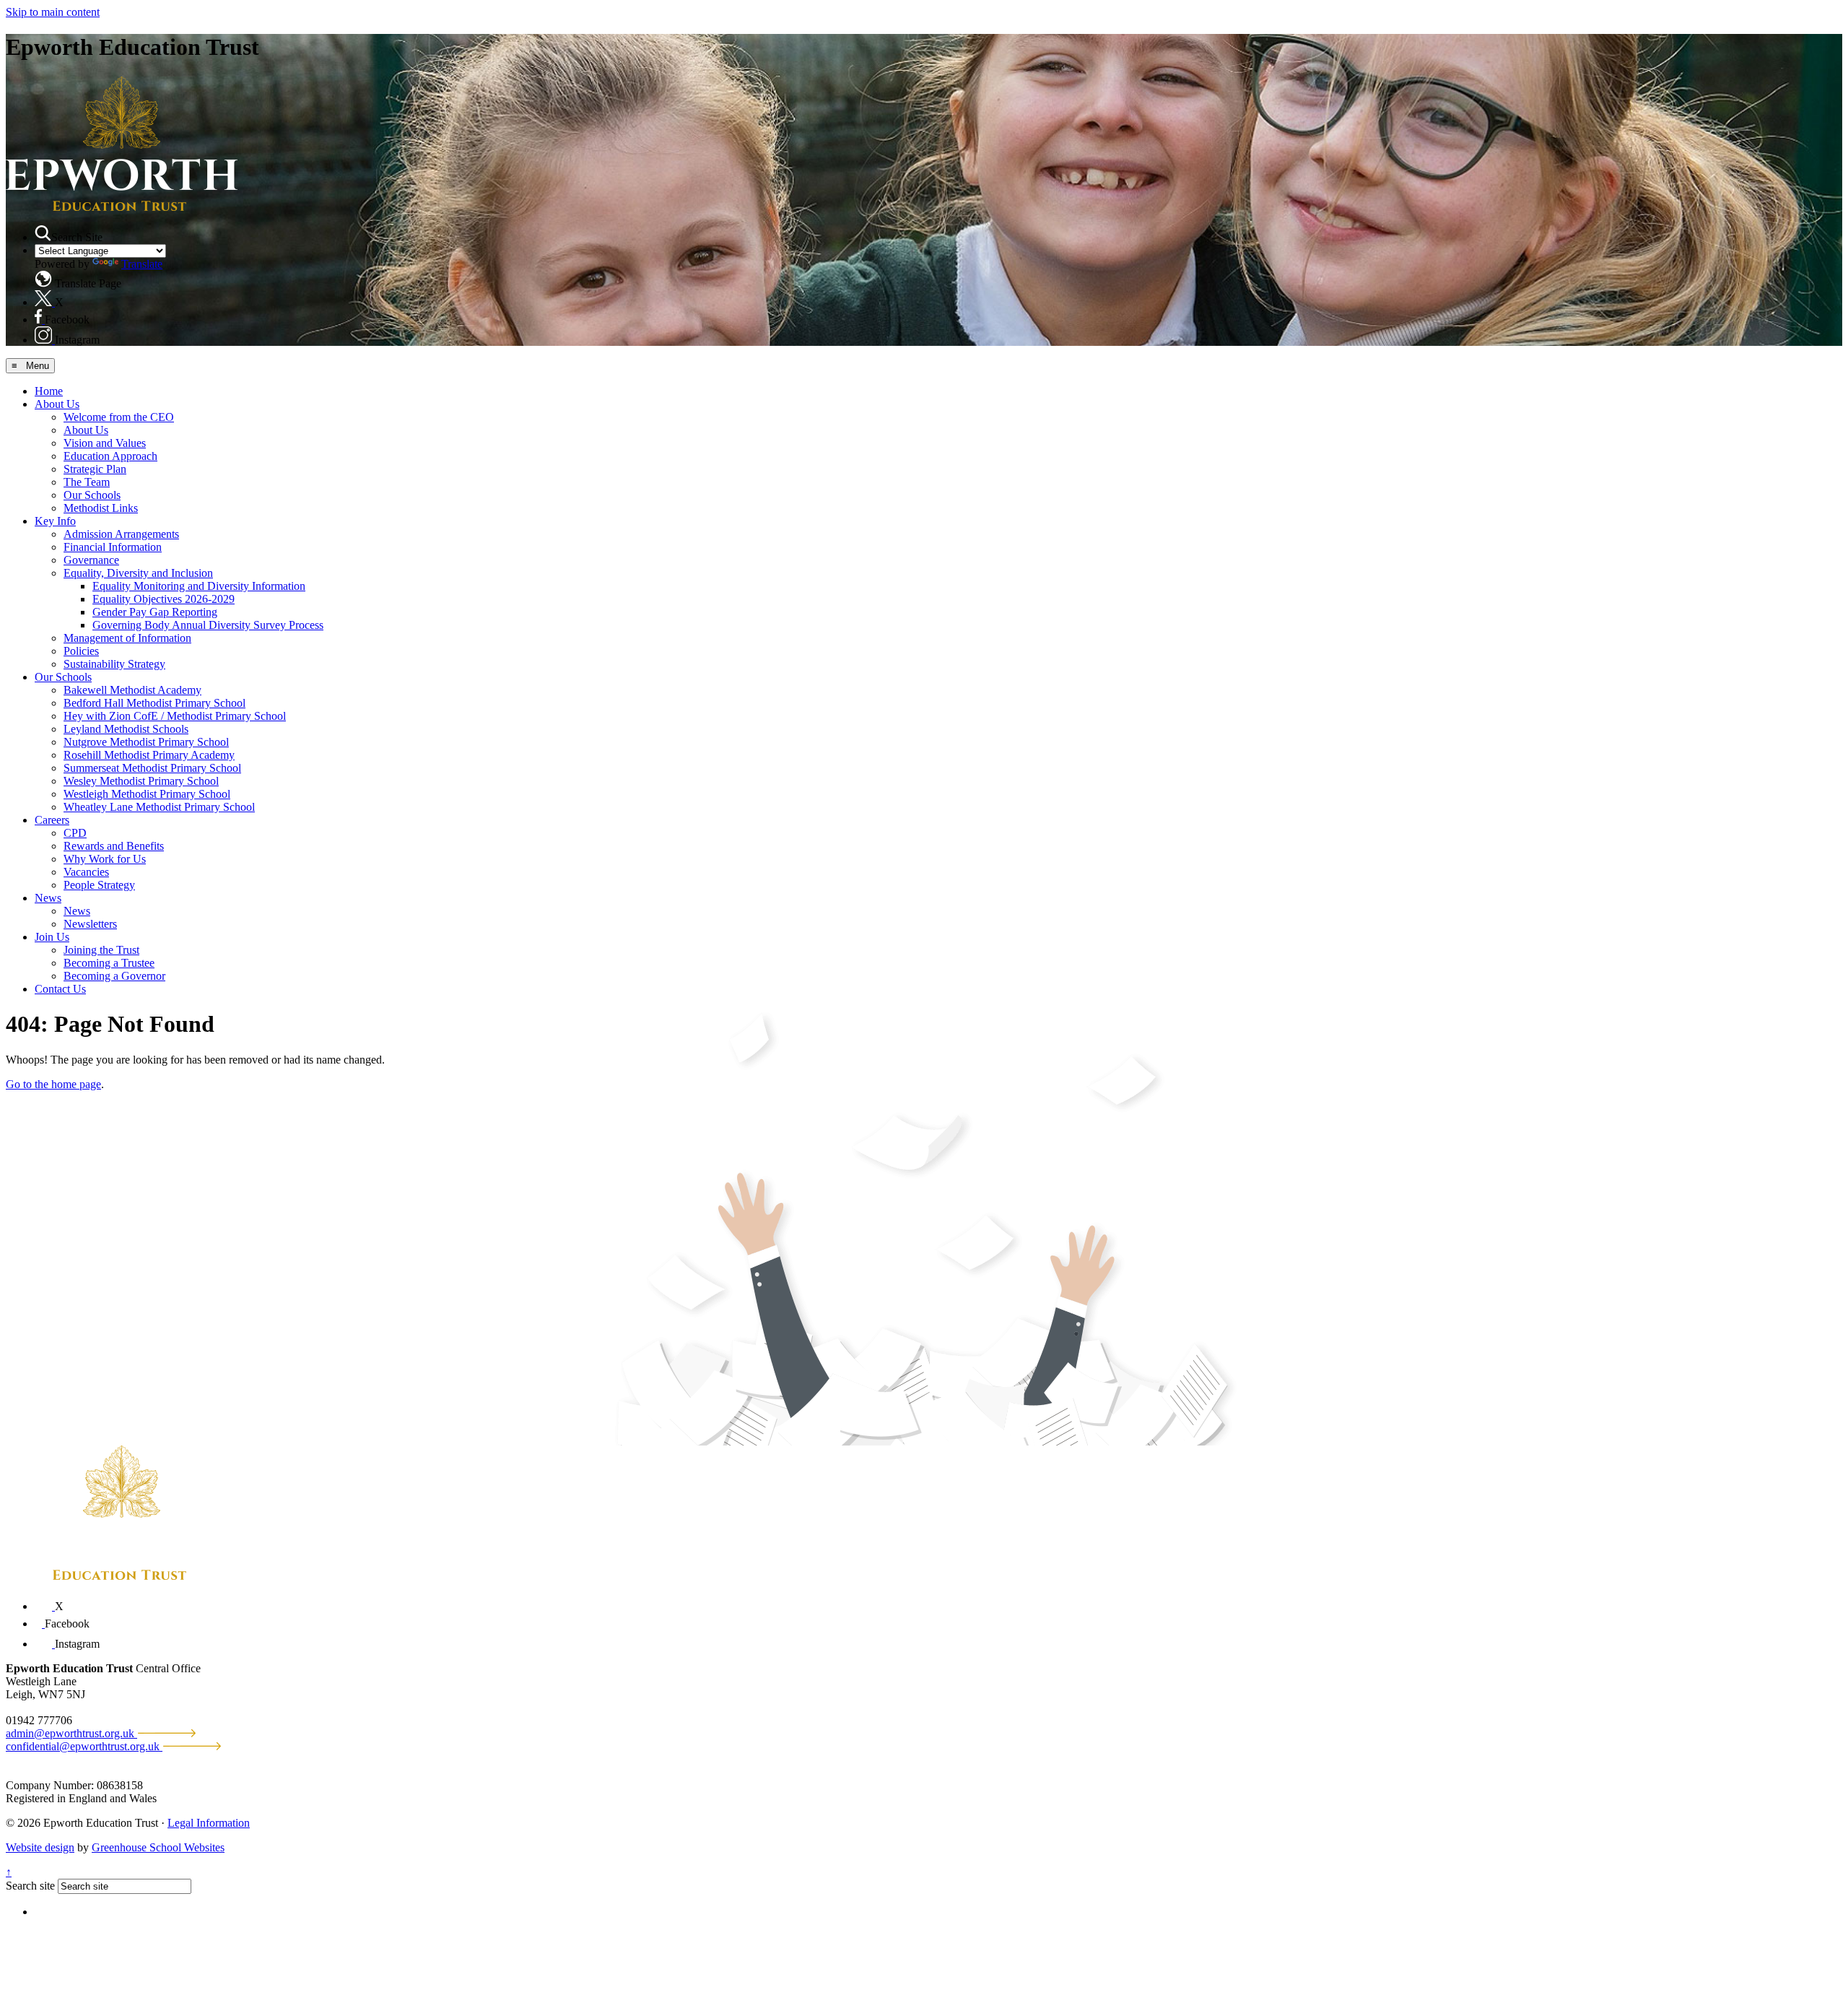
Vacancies (86, 872)
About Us (57, 404)
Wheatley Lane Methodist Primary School (159, 807)
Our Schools (92, 495)
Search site (30, 1886)
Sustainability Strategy (114, 664)
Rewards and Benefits (114, 846)
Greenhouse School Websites (158, 1847)
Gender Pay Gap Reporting (155, 612)
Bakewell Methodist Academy (132, 690)
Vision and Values (105, 443)
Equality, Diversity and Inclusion (138, 573)
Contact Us (60, 989)
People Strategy (99, 885)
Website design (40, 1847)
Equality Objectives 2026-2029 (164, 599)
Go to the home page (53, 1084)
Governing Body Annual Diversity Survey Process (208, 625)
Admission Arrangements (121, 534)
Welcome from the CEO (119, 417)
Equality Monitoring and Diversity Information (199, 586)
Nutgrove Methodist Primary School (146, 742)
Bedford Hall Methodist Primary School (154, 703)
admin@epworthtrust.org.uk (71, 1733)
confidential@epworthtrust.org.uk (84, 1746)
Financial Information (113, 547)
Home (49, 391)
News (48, 898)
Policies (81, 651)
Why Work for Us (105, 859)
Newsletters (90, 924)
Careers (52, 820)
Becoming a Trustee (109, 963)
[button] (43, 233)
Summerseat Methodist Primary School (152, 768)
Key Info (55, 521)
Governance (91, 560)
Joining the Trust (101, 950)
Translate (142, 264)
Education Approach (110, 456)
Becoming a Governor (114, 976)
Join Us (52, 937)
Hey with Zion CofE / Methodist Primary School (175, 716)
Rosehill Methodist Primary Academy (149, 755)
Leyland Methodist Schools (126, 729)
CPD (75, 833)
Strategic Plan (95, 469)
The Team (87, 482)
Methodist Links (101, 508)
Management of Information (127, 638)
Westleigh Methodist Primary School (147, 794)
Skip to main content (53, 12)
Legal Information (209, 1823)
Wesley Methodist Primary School (141, 781)
